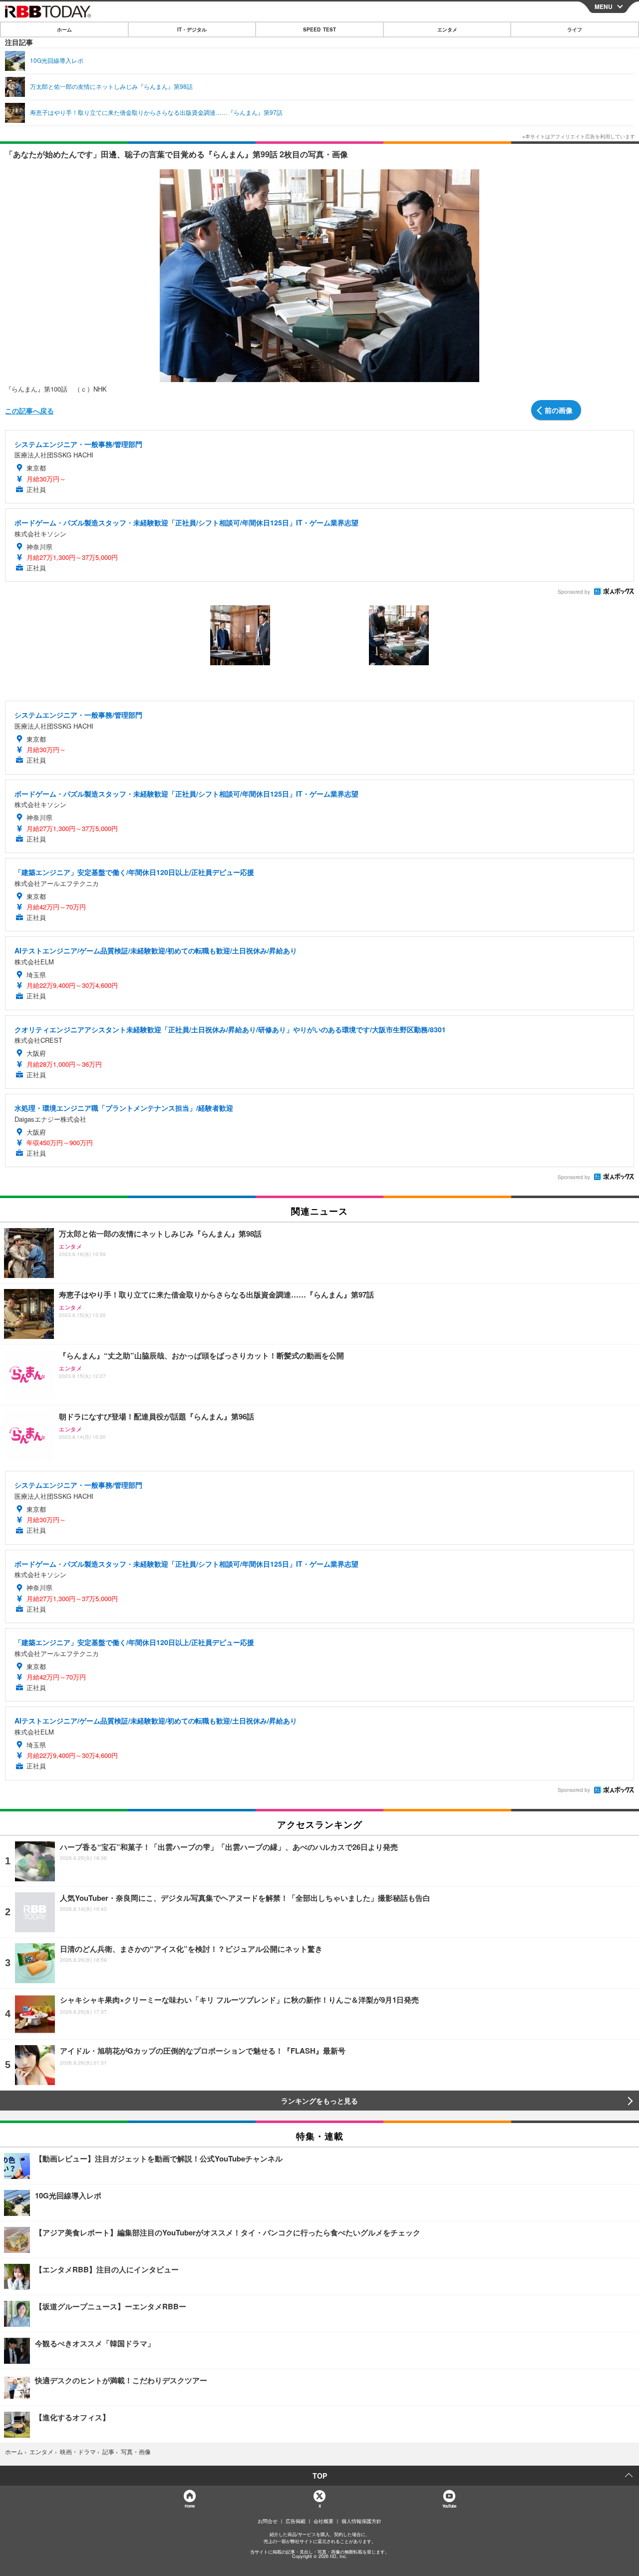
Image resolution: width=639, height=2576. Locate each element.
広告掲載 (296, 2521)
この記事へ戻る (29, 411)
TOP (320, 2476)
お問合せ (268, 2521)
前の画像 (559, 410)
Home (189, 2506)
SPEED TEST (319, 29)
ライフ (575, 29)
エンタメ (447, 29)
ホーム (64, 29)
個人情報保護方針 (361, 2521)
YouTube (449, 2506)
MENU (604, 6)
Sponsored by (574, 592)
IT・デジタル (192, 29)
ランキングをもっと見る (319, 2101)
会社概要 (323, 2521)
